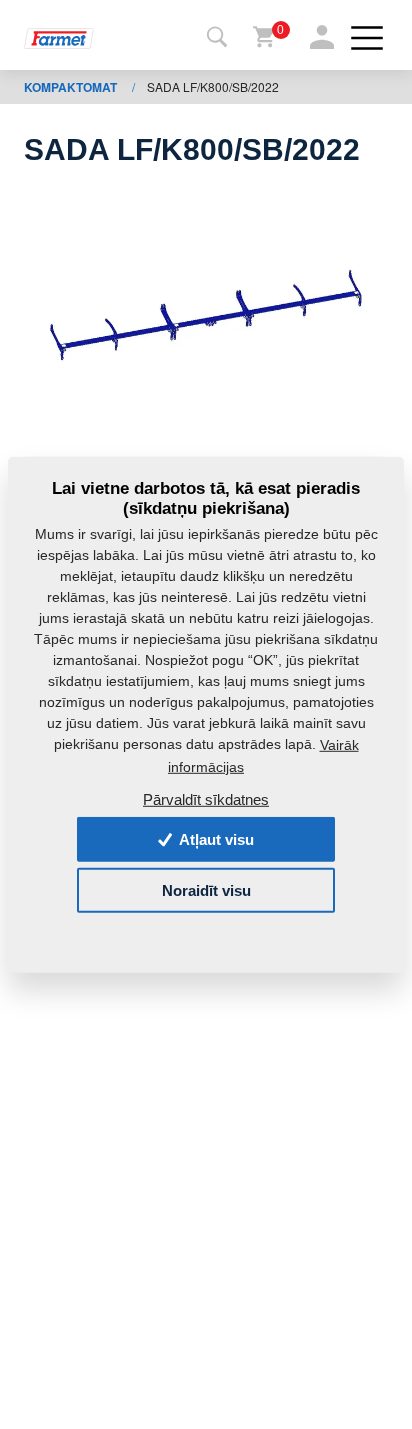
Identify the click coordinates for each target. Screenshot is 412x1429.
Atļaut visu (215, 839)
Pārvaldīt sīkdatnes (206, 798)
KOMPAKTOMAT (72, 87)
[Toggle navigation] (217, 38)
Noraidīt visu (206, 889)
